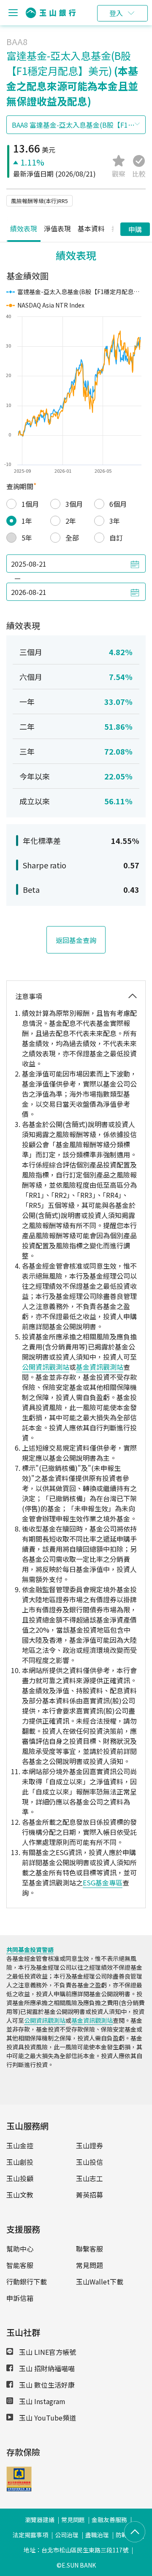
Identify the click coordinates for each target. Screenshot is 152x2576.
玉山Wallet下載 (100, 2281)
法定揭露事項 (30, 2535)
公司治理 (67, 2535)
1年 (27, 521)
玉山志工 (90, 2178)
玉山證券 (90, 2145)
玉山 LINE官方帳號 (47, 2352)
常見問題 (90, 2265)
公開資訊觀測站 (46, 1367)
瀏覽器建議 (40, 2520)
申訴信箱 (20, 2298)
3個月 (74, 504)
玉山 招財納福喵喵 (46, 2368)
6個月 (118, 504)
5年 (27, 538)
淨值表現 (57, 228)
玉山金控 (20, 2145)
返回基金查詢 (76, 940)
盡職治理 (97, 2535)
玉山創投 (20, 2162)
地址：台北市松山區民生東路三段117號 (76, 2550)
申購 (135, 229)
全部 (72, 538)
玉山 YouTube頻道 (47, 2418)
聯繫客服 (90, 2249)
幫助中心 (20, 2249)
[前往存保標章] (19, 2489)
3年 (115, 521)
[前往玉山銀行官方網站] (51, 13)
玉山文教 (20, 2195)
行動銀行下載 (27, 2281)
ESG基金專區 (103, 1882)
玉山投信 (90, 2162)
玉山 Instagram (41, 2401)
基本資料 (91, 228)
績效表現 (24, 228)
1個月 (30, 504)
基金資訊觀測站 (100, 1367)
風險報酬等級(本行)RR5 (39, 201)
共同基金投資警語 (30, 1949)
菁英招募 (90, 2195)
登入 (116, 13)
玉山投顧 (20, 2178)
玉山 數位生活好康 (46, 2385)
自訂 (116, 538)
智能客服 (20, 2265)
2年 (71, 521)
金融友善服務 (109, 2520)
